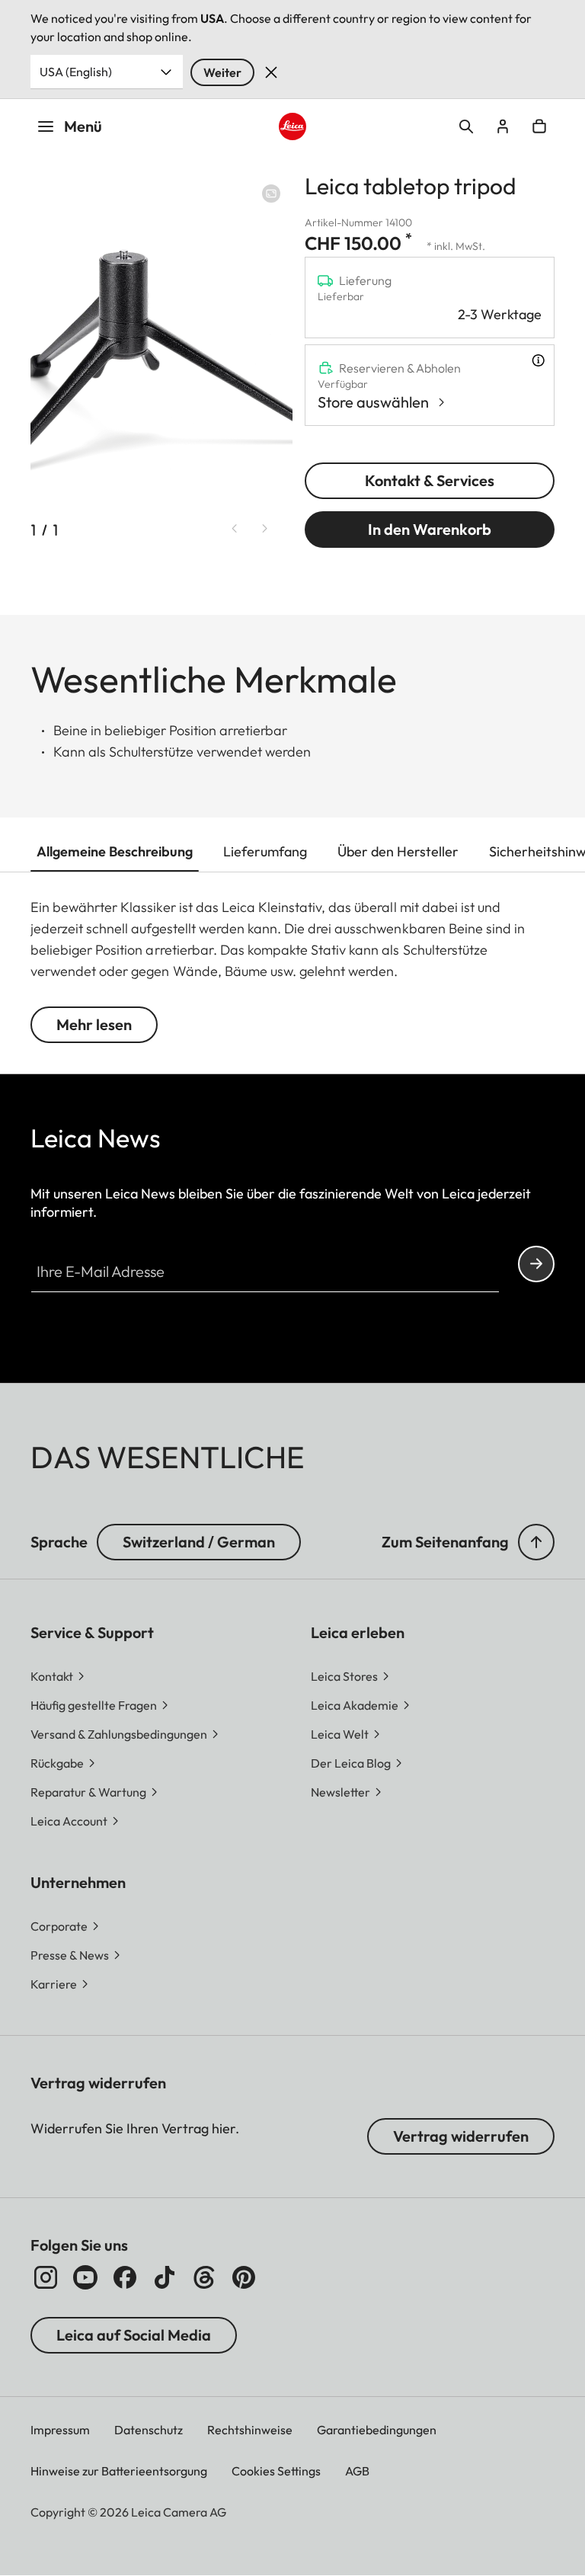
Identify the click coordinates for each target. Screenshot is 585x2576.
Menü (83, 126)
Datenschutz (149, 2430)
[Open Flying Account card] (503, 126)
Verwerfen (271, 72)
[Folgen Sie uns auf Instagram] (46, 2277)
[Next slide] (265, 529)
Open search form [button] (466, 126)
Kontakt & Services (430, 480)
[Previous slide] (235, 529)
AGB (357, 2471)
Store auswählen (373, 402)
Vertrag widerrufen (461, 2136)
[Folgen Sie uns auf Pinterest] (244, 2277)
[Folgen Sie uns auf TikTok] (165, 2277)
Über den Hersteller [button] (398, 851)
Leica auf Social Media (134, 2335)
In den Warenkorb (430, 529)
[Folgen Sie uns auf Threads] (204, 2277)
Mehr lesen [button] (94, 1024)
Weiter (222, 72)
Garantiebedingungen (377, 2430)
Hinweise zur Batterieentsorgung (119, 2471)
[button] (536, 1542)
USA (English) (76, 72)
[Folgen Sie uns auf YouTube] (85, 2277)
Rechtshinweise (250, 2430)
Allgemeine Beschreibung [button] (115, 851)
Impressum (60, 2430)
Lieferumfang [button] (265, 851)
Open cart (539, 126)
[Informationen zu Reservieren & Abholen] (538, 360)
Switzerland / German (199, 1542)
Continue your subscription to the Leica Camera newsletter (536, 1264)
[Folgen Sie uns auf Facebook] (125, 2277)
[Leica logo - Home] (293, 127)
